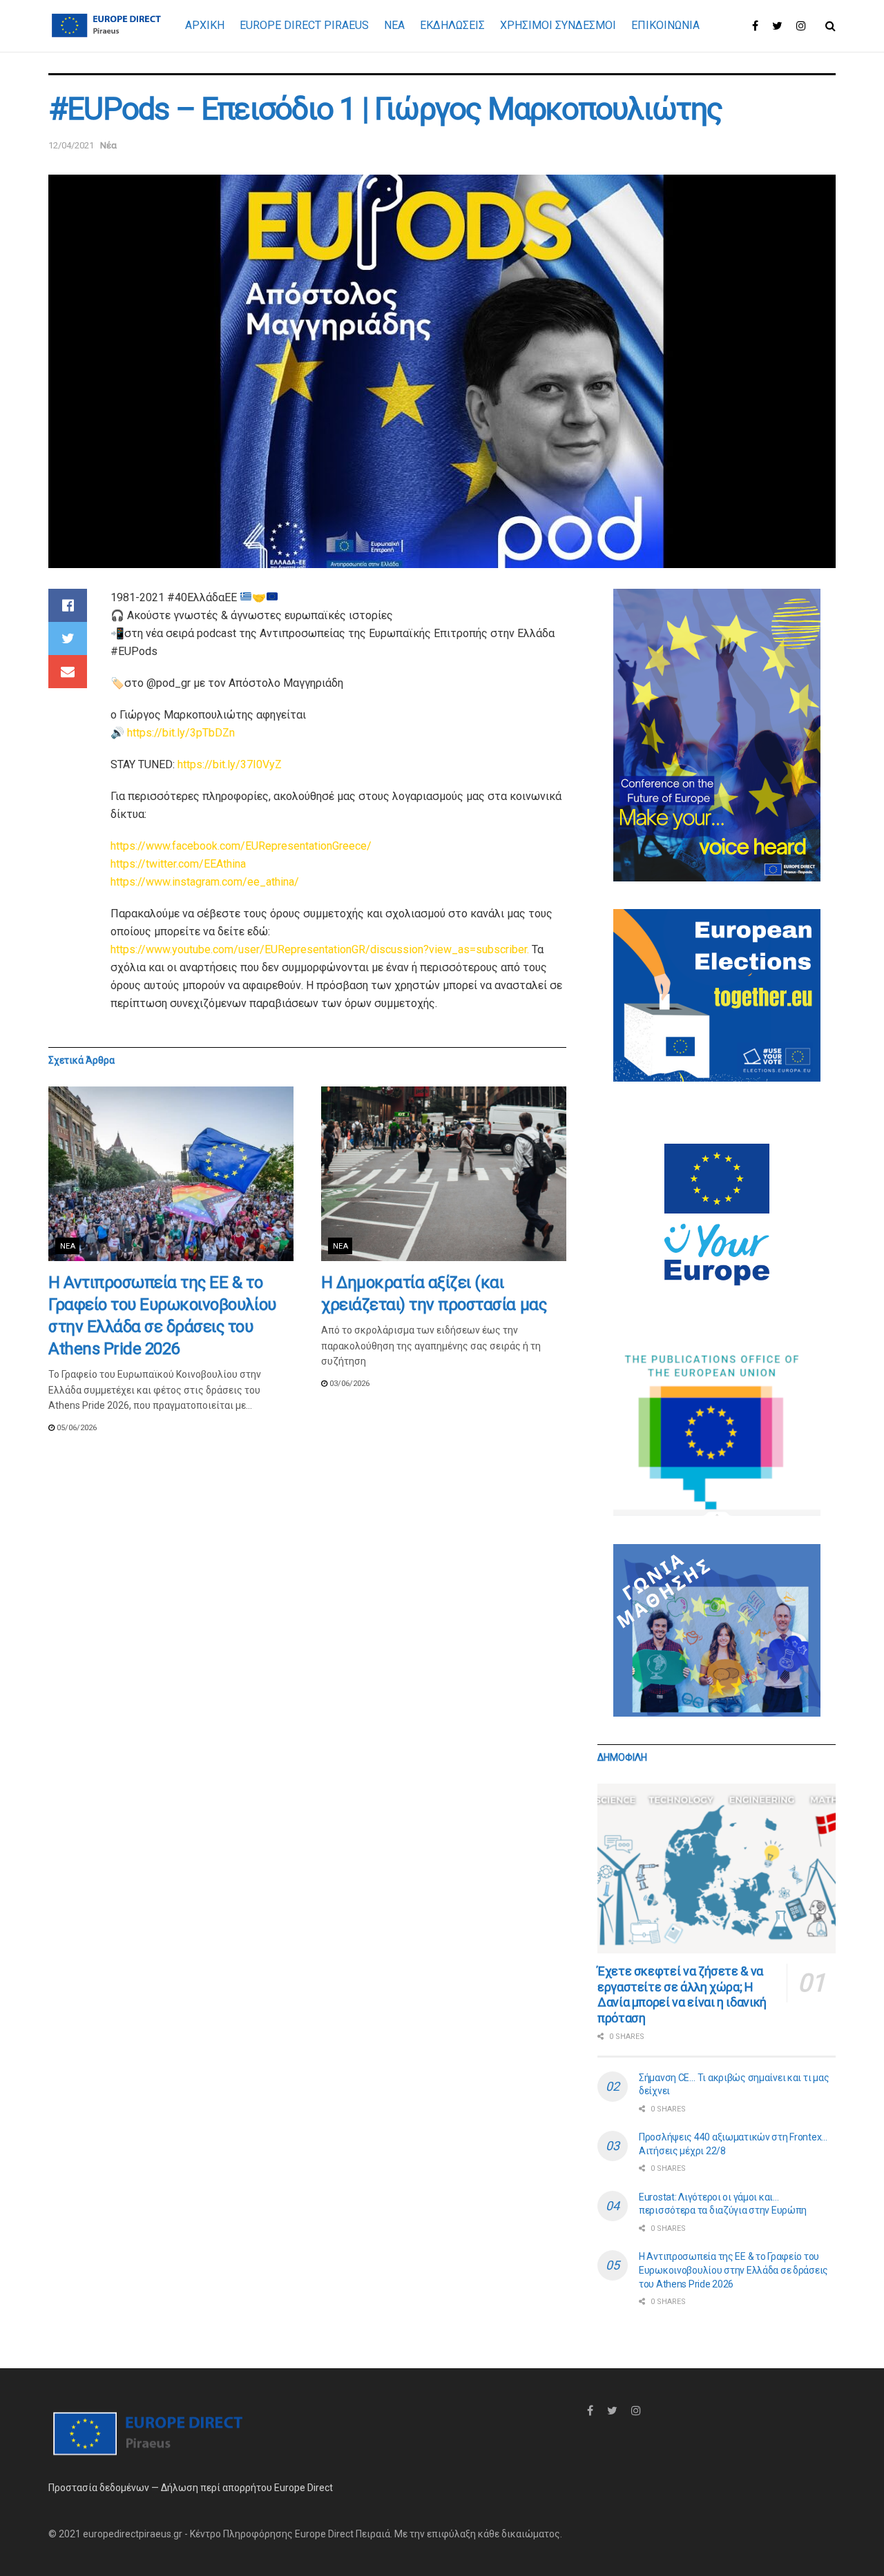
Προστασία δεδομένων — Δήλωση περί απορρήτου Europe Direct (191, 2488)
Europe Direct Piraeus (304, 25)
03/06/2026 (348, 1384)
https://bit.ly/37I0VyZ (230, 764)
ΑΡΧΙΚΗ (205, 25)
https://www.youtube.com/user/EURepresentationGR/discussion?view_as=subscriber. (320, 949)
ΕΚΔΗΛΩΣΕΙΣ (452, 25)
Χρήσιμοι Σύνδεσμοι (558, 25)
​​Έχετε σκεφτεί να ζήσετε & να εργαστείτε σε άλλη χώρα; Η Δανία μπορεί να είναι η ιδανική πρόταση (682, 1994)
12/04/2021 (71, 145)
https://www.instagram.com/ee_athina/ (205, 882)
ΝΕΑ (394, 25)
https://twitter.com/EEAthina (178, 864)
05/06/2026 (76, 1428)
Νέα (108, 145)
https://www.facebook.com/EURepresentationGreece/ (241, 846)
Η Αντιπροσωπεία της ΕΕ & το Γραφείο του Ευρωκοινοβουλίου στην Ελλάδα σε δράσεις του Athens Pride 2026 (733, 2270)
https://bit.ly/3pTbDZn (181, 733)
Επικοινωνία (665, 25)
